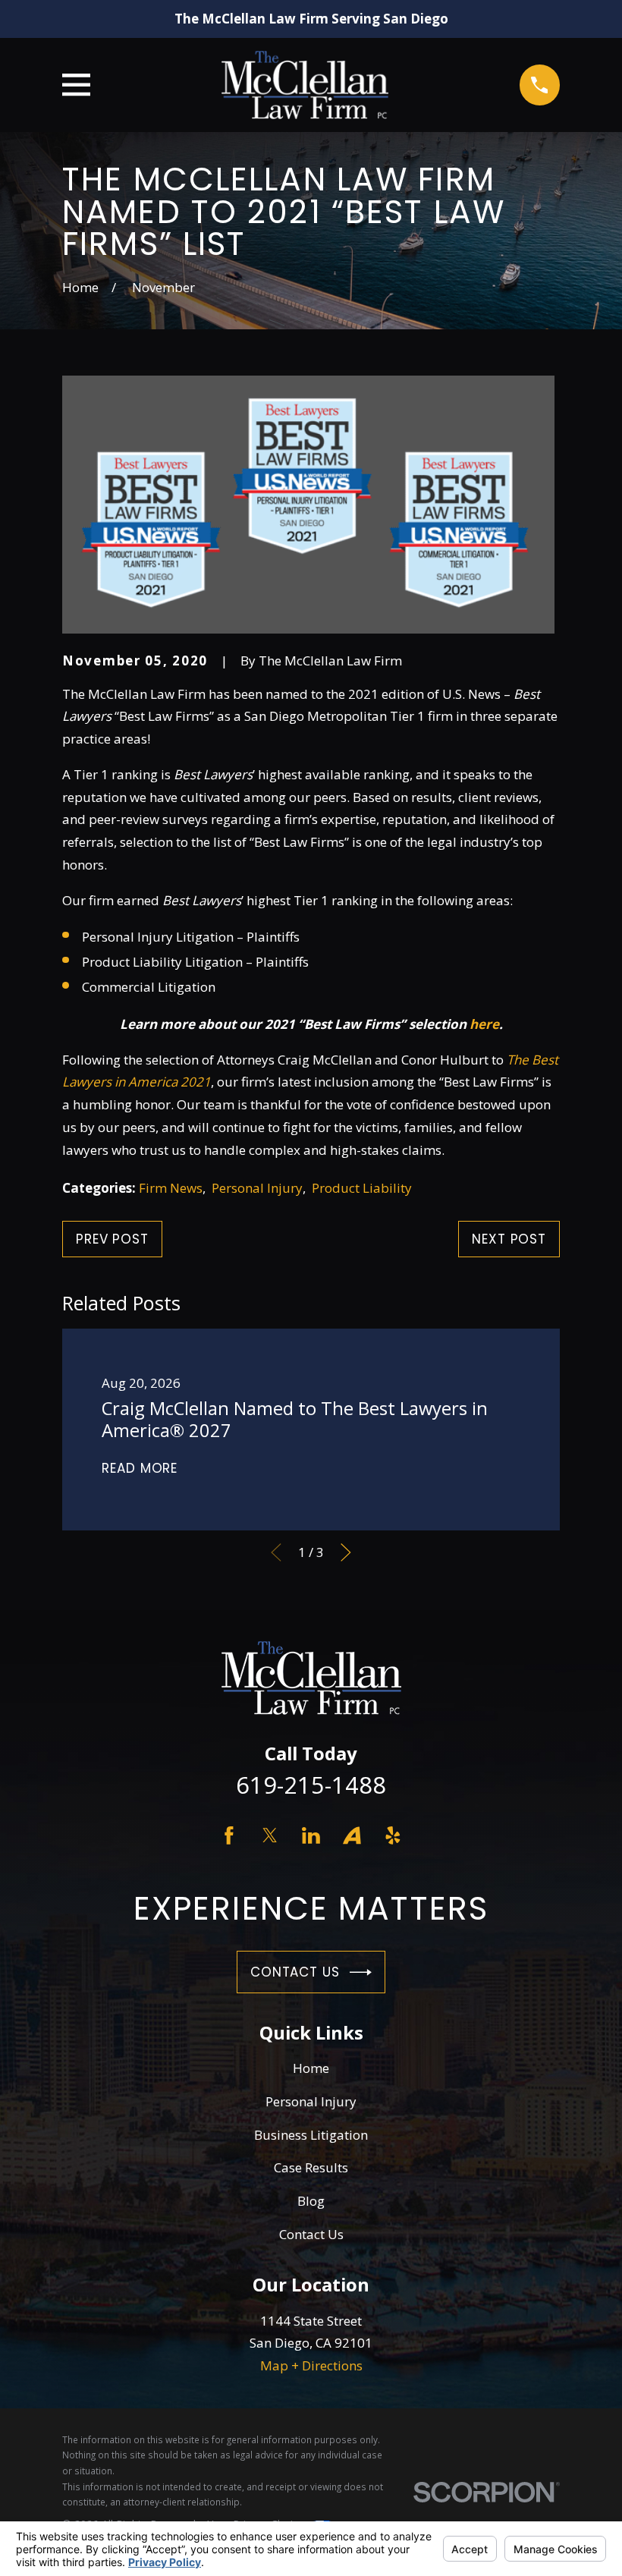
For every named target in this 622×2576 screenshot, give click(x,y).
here (484, 1024)
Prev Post (112, 1239)
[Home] (305, 85)
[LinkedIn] (311, 1835)
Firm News (171, 1188)
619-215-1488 (311, 1785)
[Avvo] (352, 1835)
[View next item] (346, 1552)
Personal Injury (257, 1188)
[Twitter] (270, 1835)
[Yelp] (393, 1835)
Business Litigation (311, 2135)
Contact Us (295, 1972)
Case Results (311, 2167)
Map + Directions (311, 2365)
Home (311, 2068)
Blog (311, 2201)
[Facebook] (229, 1835)
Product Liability (362, 1188)
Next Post (509, 1239)
